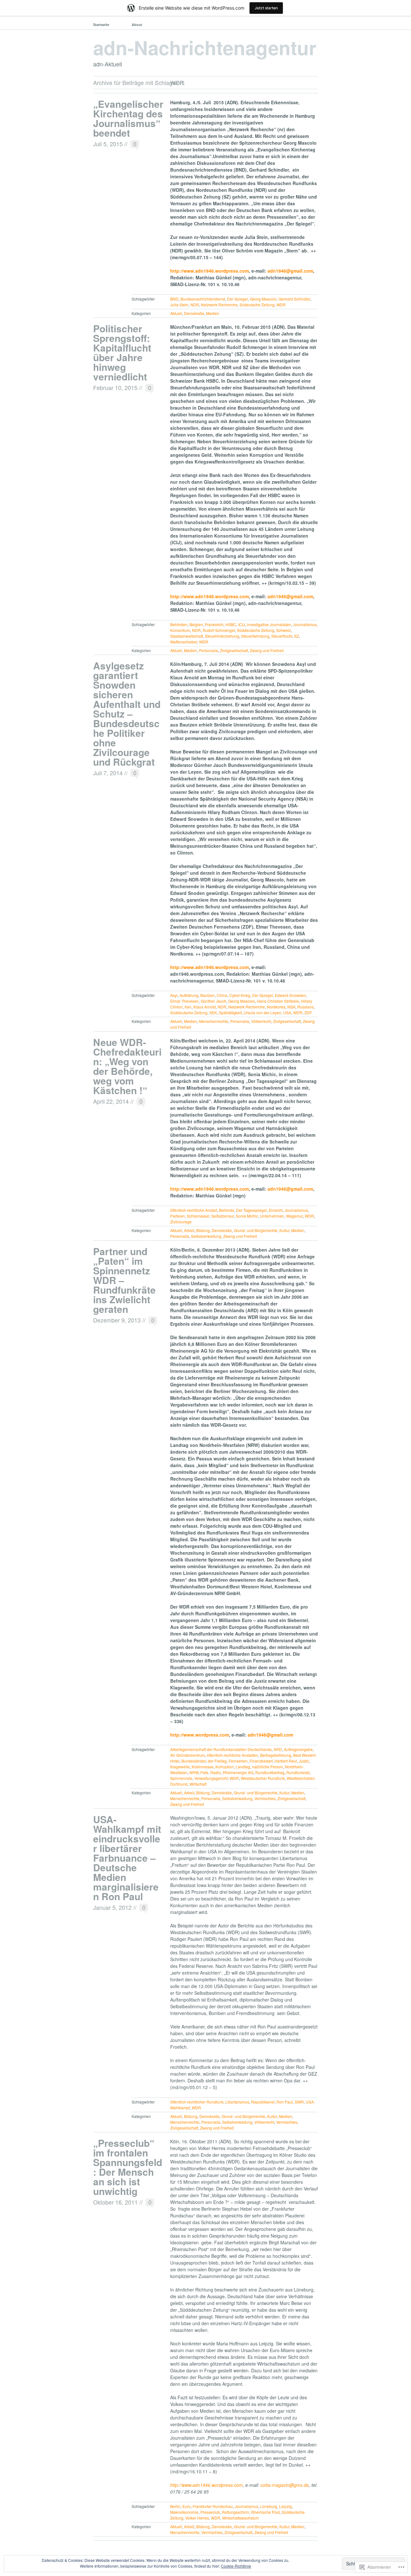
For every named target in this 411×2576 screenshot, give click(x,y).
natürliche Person (267, 1767)
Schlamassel (198, 1216)
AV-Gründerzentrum (188, 1755)
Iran (188, 1007)
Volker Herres (197, 2518)
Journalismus (305, 624)
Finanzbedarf (261, 1761)
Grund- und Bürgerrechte (256, 1230)
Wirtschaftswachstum (240, 2518)
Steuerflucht (282, 636)
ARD (278, 1749)
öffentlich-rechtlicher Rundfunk (197, 2102)
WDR (281, 305)
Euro (187, 2506)
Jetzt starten (266, 8)
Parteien (178, 1216)
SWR (299, 2102)
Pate (204, 1772)
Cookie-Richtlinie (236, 2566)
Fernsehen (238, 1761)
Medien (213, 313)
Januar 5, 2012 (112, 1907)
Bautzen (208, 995)
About (137, 25)
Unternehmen (272, 1216)
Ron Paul (285, 2102)
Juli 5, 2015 (108, 144)
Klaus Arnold (205, 1007)
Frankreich (214, 624)
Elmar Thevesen (184, 1001)
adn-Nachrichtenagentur (205, 47)
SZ (297, 636)
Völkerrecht (261, 1021)
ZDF (308, 1012)
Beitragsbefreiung (276, 1755)
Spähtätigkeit (230, 1012)
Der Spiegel (237, 299)
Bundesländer (194, 1761)
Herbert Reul (286, 1761)
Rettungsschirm (236, 2512)
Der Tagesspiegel (251, 1210)
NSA (291, 1007)
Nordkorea (276, 1007)
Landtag (243, 1767)
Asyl (174, 995)
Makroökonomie (184, 2512)
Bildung (203, 1230)
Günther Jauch (214, 1001)
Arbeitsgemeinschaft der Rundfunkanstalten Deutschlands (221, 1749)
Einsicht (276, 1210)
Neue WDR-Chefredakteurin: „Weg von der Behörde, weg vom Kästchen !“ (127, 1066)
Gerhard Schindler (294, 299)
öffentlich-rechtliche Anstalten (232, 1755)
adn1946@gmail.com (290, 271)
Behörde (227, 1210)
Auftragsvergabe (298, 1749)
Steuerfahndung (255, 636)
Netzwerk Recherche (219, 305)
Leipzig (285, 2506)
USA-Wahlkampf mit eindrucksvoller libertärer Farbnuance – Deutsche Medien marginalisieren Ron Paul (127, 1858)
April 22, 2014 (111, 1101)
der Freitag (217, 1761)
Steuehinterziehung (222, 636)
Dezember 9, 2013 (117, 1320)
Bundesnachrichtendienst (203, 299)
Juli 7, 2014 (108, 773)
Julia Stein (179, 305)
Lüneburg (269, 2506)
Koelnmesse (203, 1767)
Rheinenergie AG (238, 1772)
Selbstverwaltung (206, 1236)
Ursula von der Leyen (262, 1012)
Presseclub (210, 2512)
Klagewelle (180, 1767)
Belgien (196, 624)
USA (287, 1012)
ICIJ (242, 624)
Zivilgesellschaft (234, 650)
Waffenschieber (184, 642)
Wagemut (294, 1216)
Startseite (101, 25)
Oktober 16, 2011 (115, 2202)
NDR (195, 305)
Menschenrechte (214, 1021)
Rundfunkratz (298, 1772)
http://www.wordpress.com (200, 1735)
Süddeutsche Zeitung (256, 630)
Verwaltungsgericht (211, 1778)
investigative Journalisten (269, 624)
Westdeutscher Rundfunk (263, 1778)
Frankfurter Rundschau (213, 2506)
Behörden (179, 624)
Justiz (304, 1761)
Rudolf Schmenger (219, 630)
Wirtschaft (198, 1784)
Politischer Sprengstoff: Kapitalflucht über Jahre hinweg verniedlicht (122, 352)
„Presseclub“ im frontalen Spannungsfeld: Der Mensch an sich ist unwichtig (128, 2167)
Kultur (284, 1230)
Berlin (175, 2506)
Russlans (306, 1007)
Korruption (225, 1767)
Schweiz (284, 630)
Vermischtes (265, 1798)
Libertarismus (237, 2102)
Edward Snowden (290, 995)
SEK (213, 1012)
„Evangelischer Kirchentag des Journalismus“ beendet (128, 118)
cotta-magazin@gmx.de (285, 2485)
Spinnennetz (181, 1778)
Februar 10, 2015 (115, 387)
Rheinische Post (265, 2512)
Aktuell (176, 313)
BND (174, 299)
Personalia (209, 650)
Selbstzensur (223, 1216)
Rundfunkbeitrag (270, 1772)
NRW (194, 1772)
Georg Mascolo (263, 299)
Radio (216, 1772)
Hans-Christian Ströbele (278, 1001)
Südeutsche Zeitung (257, 305)
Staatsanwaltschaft (187, 636)
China (222, 995)
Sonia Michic (247, 1216)
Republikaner (263, 2102)
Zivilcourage (181, 1222)
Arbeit (189, 1230)
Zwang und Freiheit (267, 650)
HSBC (231, 624)
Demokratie (194, 313)
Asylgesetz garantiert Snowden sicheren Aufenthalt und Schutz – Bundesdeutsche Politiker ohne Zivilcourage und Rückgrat (127, 714)
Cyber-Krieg (240, 995)
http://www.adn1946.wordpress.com (210, 271)
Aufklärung (189, 995)
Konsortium (180, 630)
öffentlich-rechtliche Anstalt (194, 1210)
